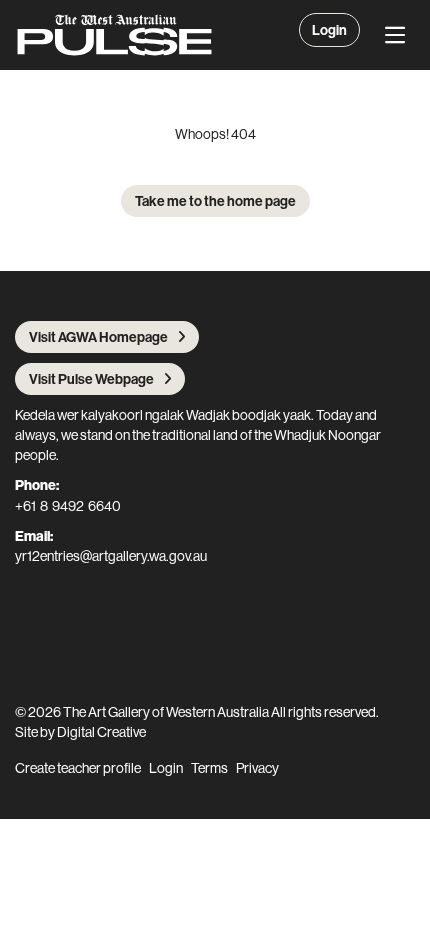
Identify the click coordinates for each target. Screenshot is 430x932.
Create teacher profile (78, 768)
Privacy (257, 768)
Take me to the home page (215, 201)
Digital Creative (101, 732)
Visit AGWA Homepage (98, 337)
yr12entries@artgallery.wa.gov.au (111, 556)
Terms (209, 768)
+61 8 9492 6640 (68, 506)
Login (329, 30)
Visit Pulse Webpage (91, 379)
